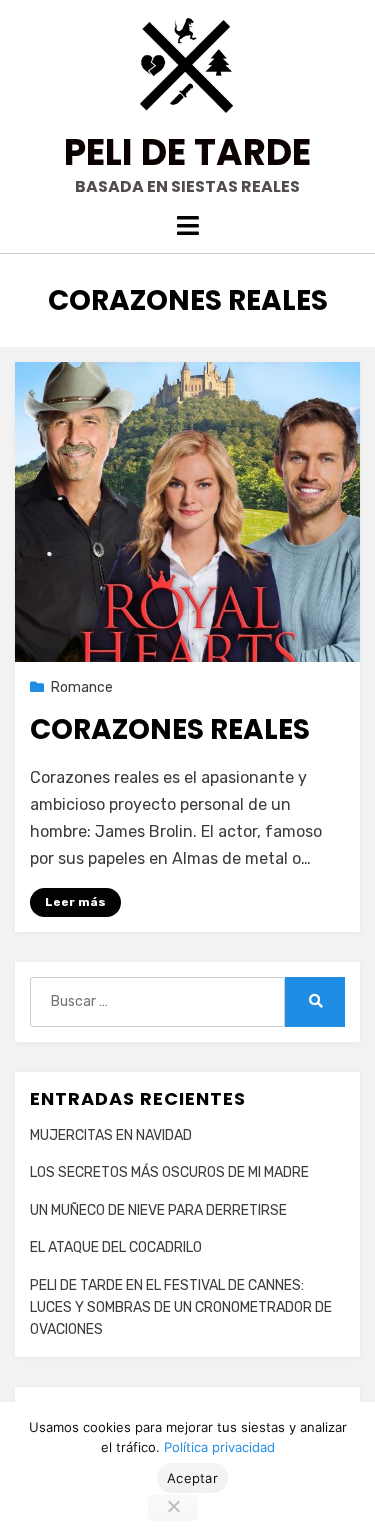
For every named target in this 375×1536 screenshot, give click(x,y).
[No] (173, 1508)
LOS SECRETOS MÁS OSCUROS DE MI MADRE (169, 1172)
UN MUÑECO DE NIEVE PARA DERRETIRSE (158, 1210)
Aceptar (192, 1478)
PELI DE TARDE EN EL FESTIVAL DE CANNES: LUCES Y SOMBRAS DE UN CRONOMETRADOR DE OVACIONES (181, 1308)
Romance (82, 687)
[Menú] (187, 225)
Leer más (75, 902)
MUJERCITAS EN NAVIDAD (111, 1135)
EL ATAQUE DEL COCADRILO (116, 1247)
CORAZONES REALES (170, 729)
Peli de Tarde (187, 152)
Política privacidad (219, 1447)
